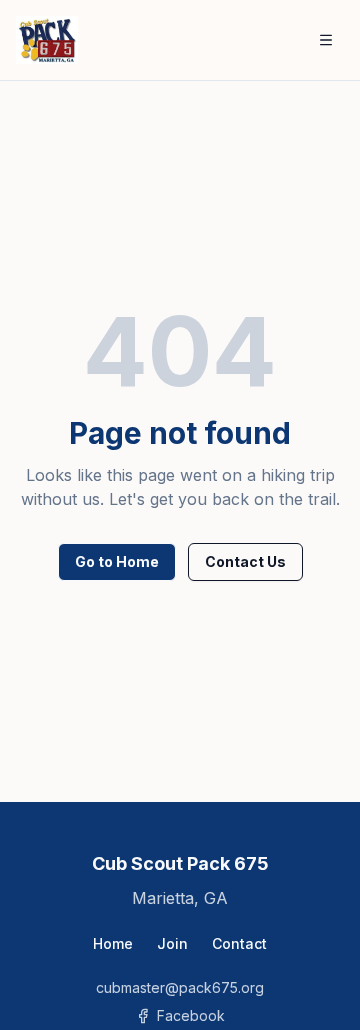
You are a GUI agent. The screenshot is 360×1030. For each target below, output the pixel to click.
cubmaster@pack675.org (180, 987)
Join (172, 943)
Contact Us (245, 561)
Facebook (191, 1015)
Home (113, 943)
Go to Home (117, 561)
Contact (239, 943)
